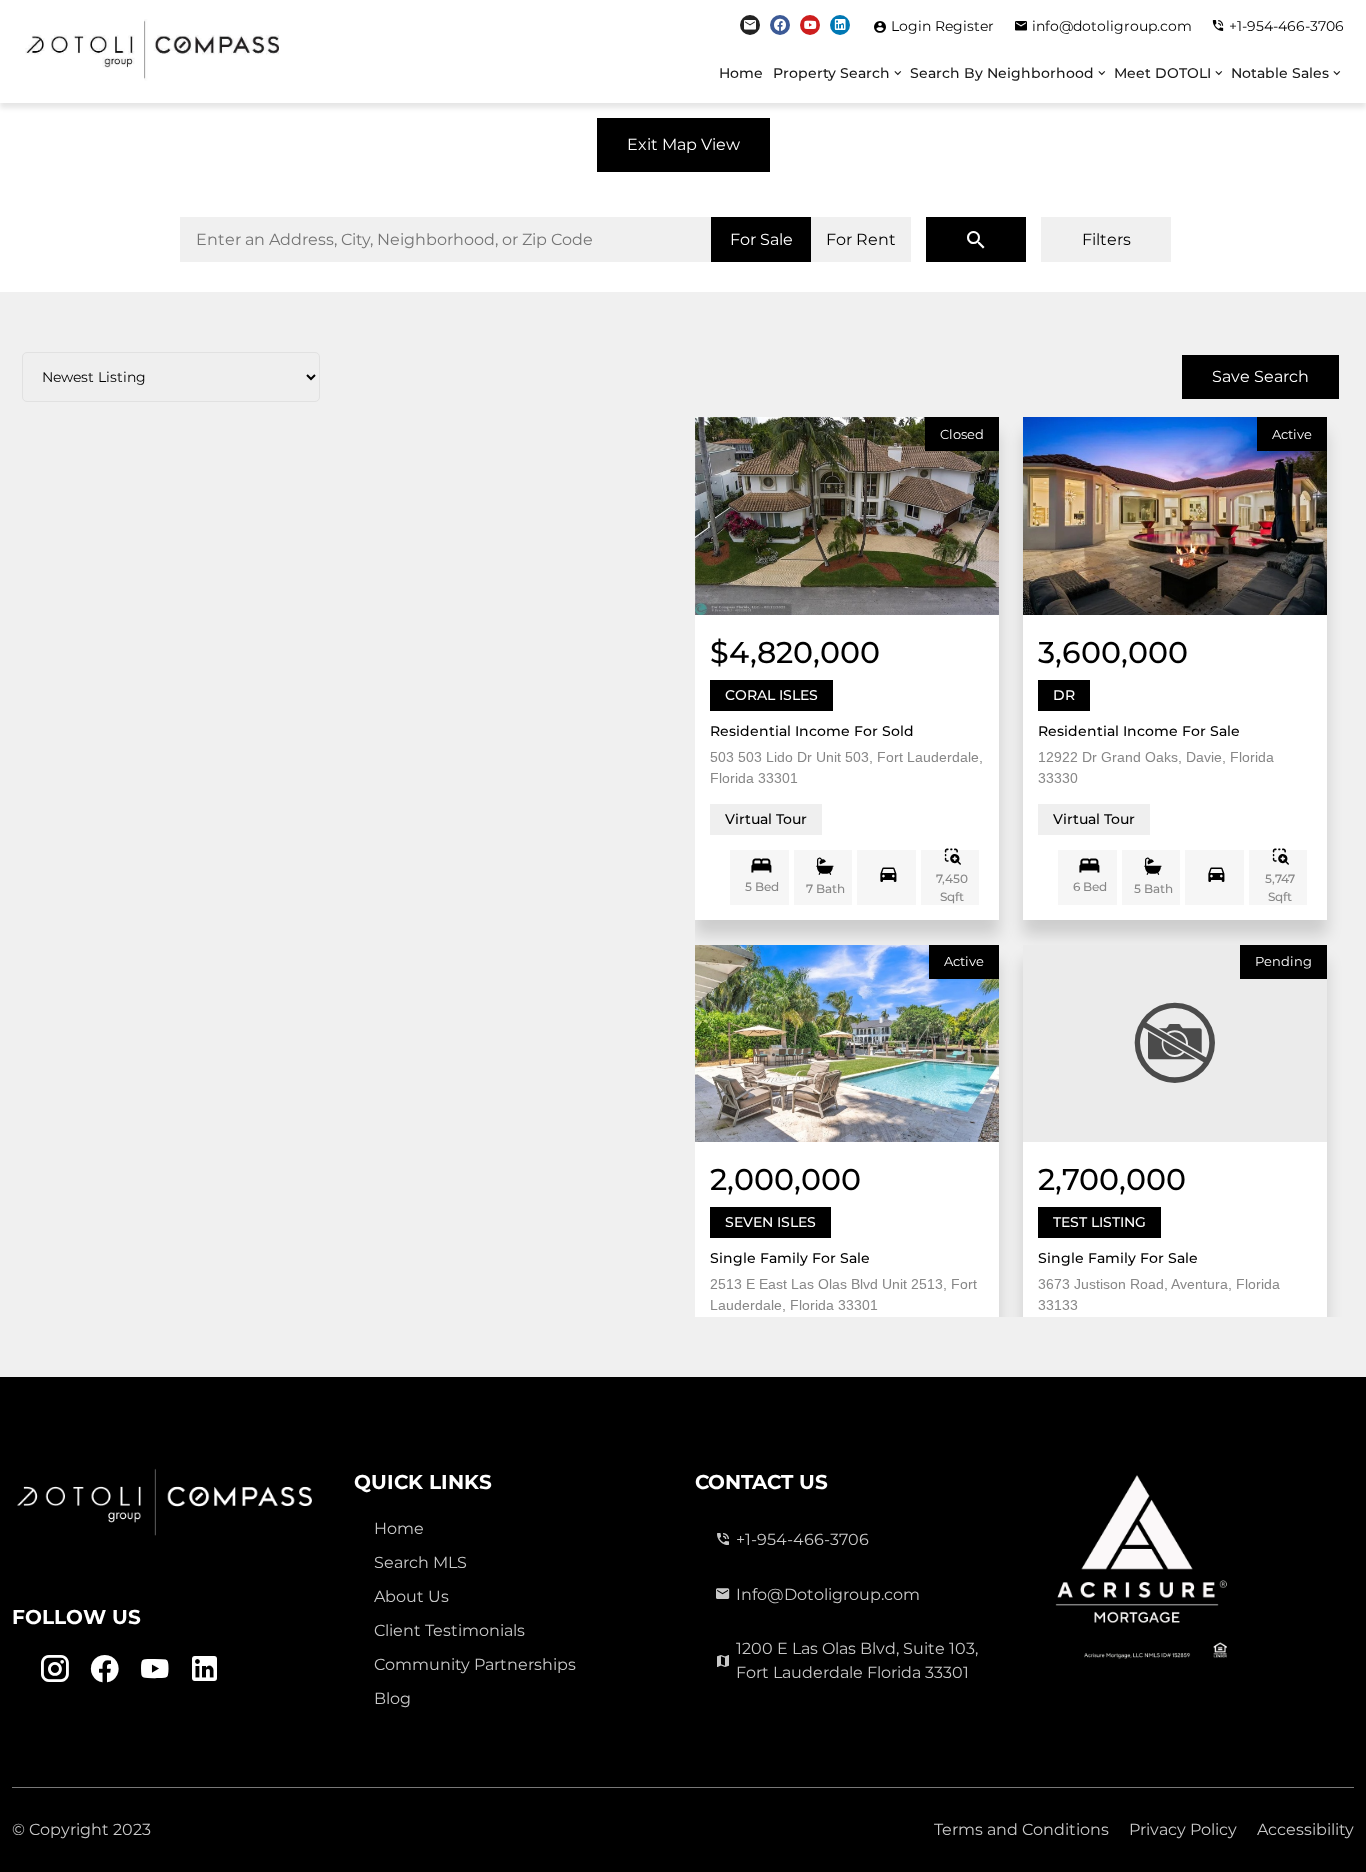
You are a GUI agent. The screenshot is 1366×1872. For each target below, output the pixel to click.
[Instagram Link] (750, 25)
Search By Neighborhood (1002, 73)
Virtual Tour (766, 819)
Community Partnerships (475, 1664)
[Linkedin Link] (840, 25)
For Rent (861, 239)
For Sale (761, 239)
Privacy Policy (1183, 1829)
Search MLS (420, 1562)
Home (741, 73)
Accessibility (1305, 1829)
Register (964, 26)
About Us (411, 1596)
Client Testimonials (449, 1630)
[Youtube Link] (810, 25)
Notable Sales (1280, 73)
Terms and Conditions (1021, 1829)
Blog (392, 1698)
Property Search (831, 73)
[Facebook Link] (780, 25)
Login (913, 26)
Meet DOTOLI (1162, 73)
